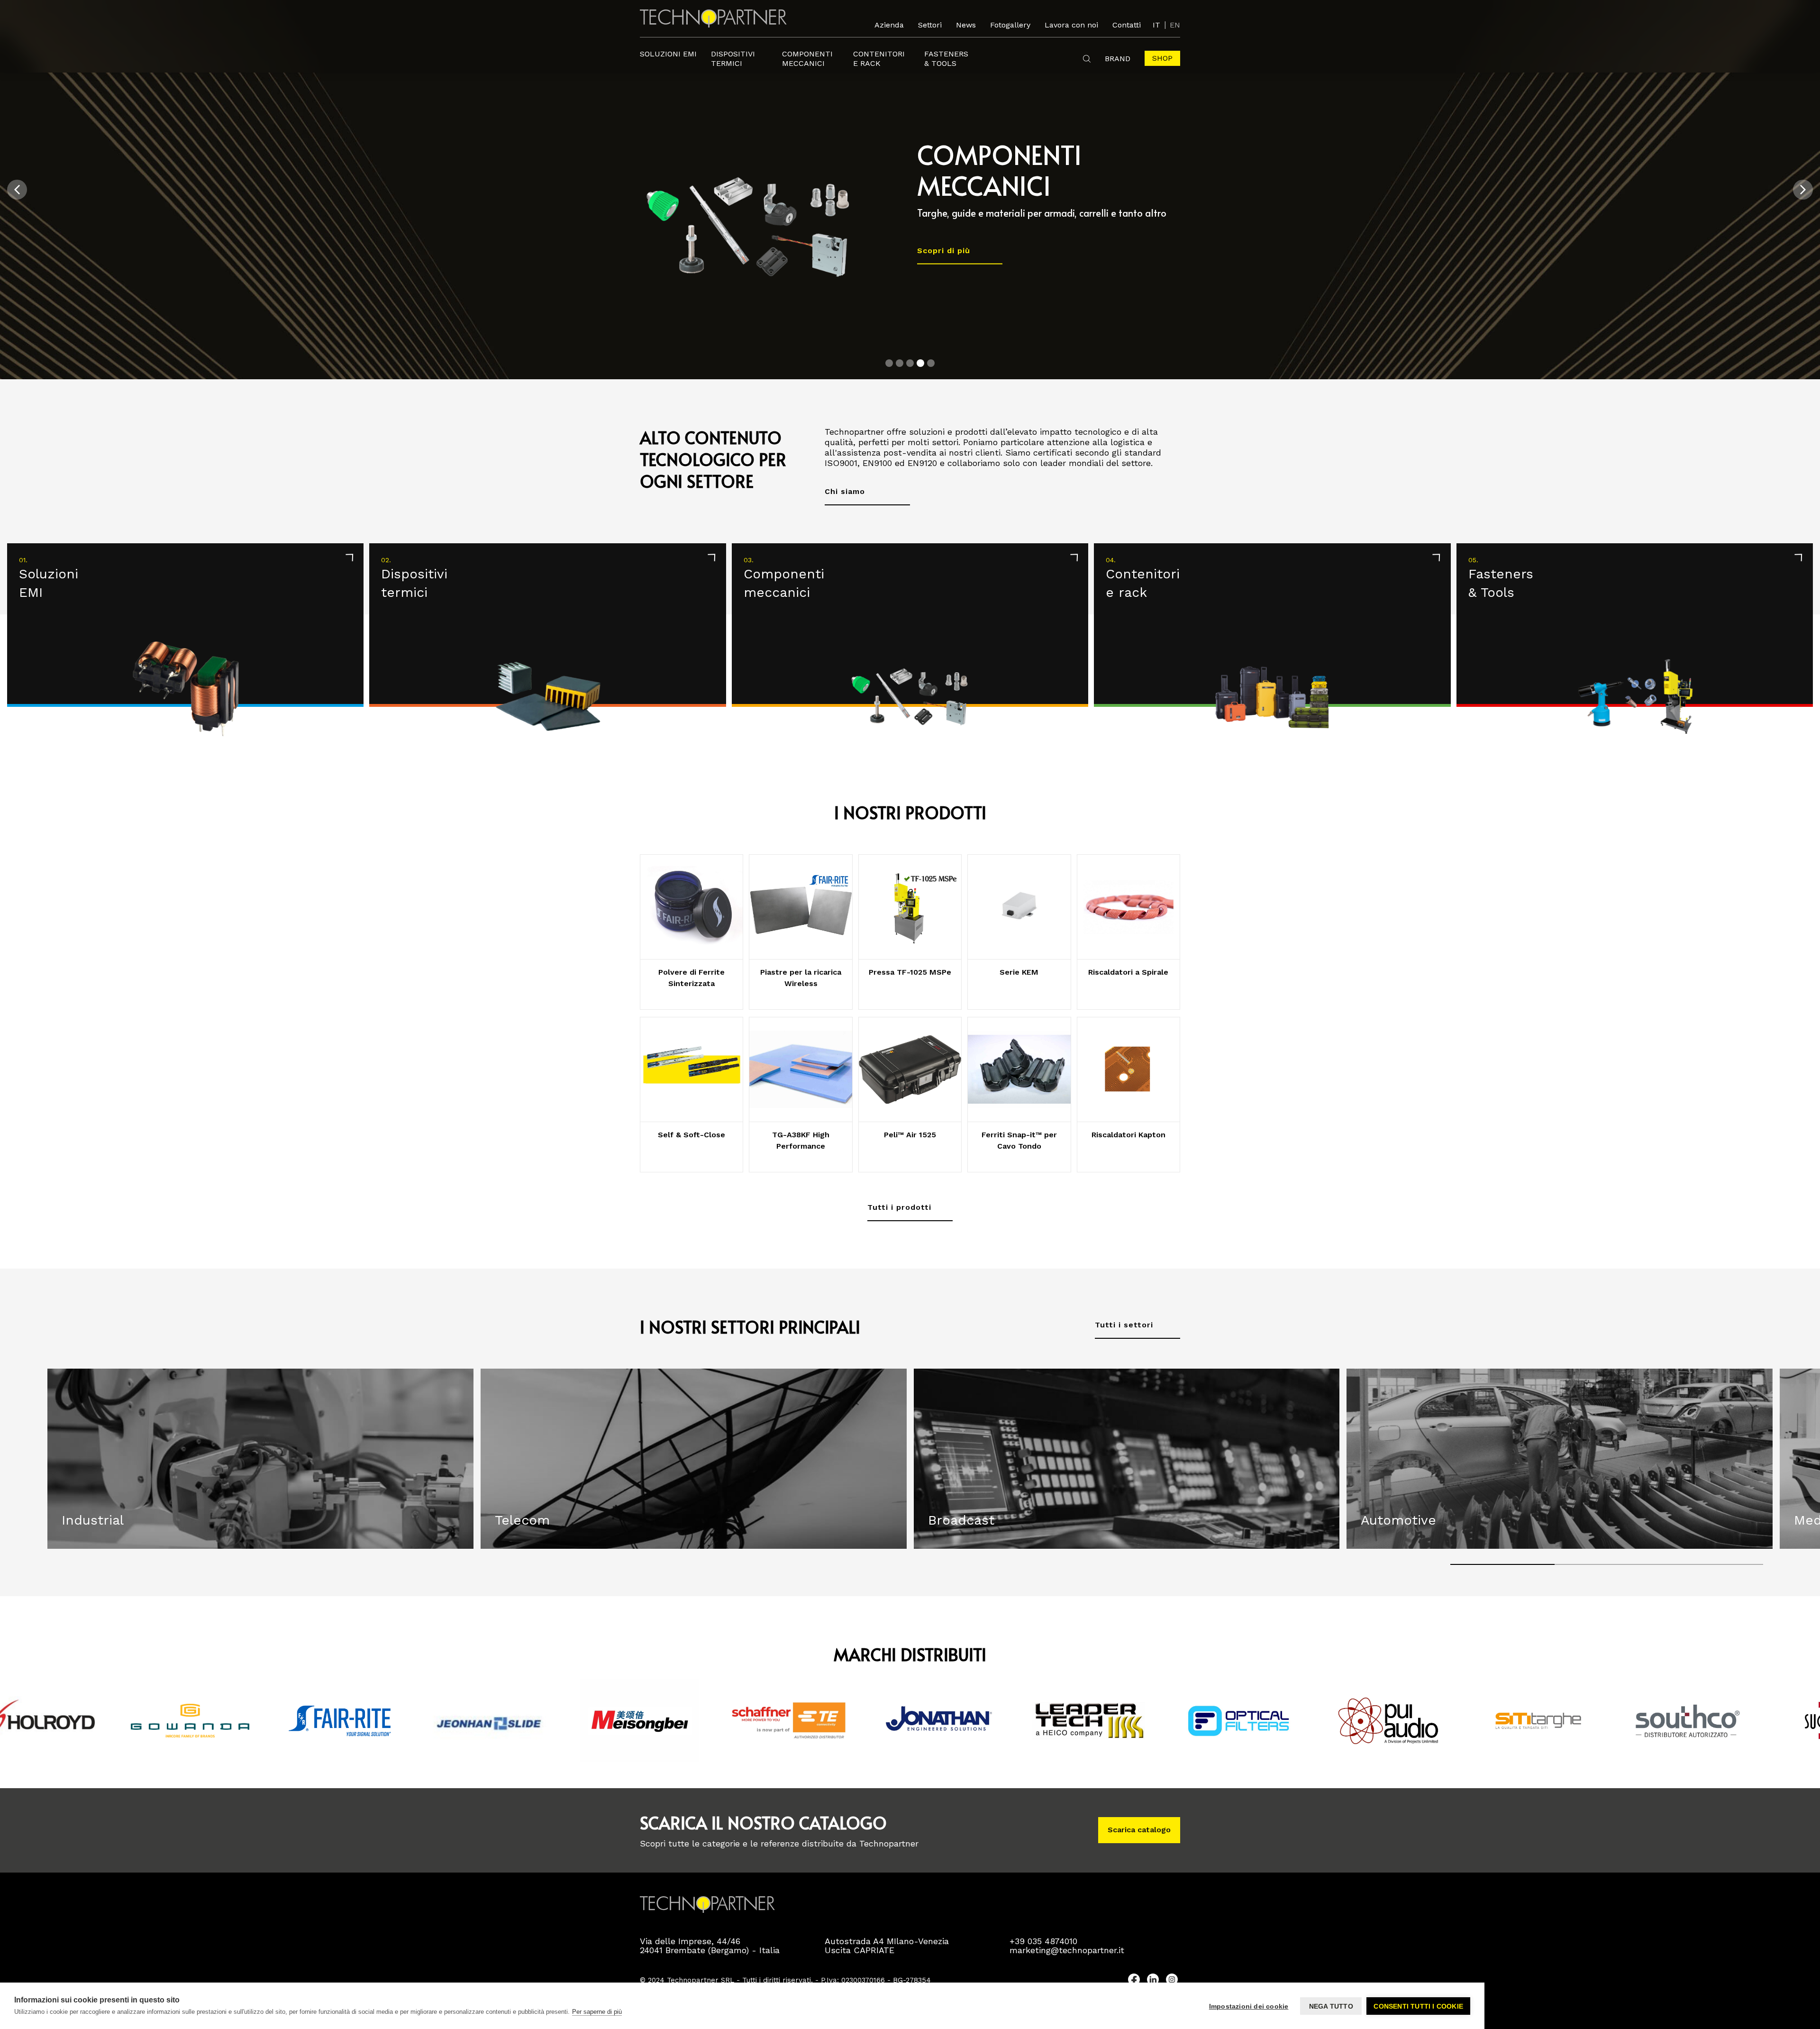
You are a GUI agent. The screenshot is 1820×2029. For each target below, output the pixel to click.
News (966, 25)
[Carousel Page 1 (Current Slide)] (1502, 1564)
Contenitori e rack (879, 59)
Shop (1162, 58)
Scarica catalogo (1139, 1830)
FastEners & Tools (946, 59)
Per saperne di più (597, 2012)
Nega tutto (1331, 2006)
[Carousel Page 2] (900, 363)
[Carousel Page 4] (920, 363)
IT (1156, 25)
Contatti (1127, 25)
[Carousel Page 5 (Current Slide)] (931, 363)
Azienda (889, 25)
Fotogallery (1010, 25)
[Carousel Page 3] (910, 363)
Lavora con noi (1071, 25)
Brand (1118, 59)
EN (1175, 25)
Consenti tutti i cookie (1418, 2006)
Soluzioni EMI (668, 54)
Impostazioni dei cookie (1249, 2006)
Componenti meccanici (807, 59)
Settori (930, 25)
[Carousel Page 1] (889, 363)
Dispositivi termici (733, 59)
